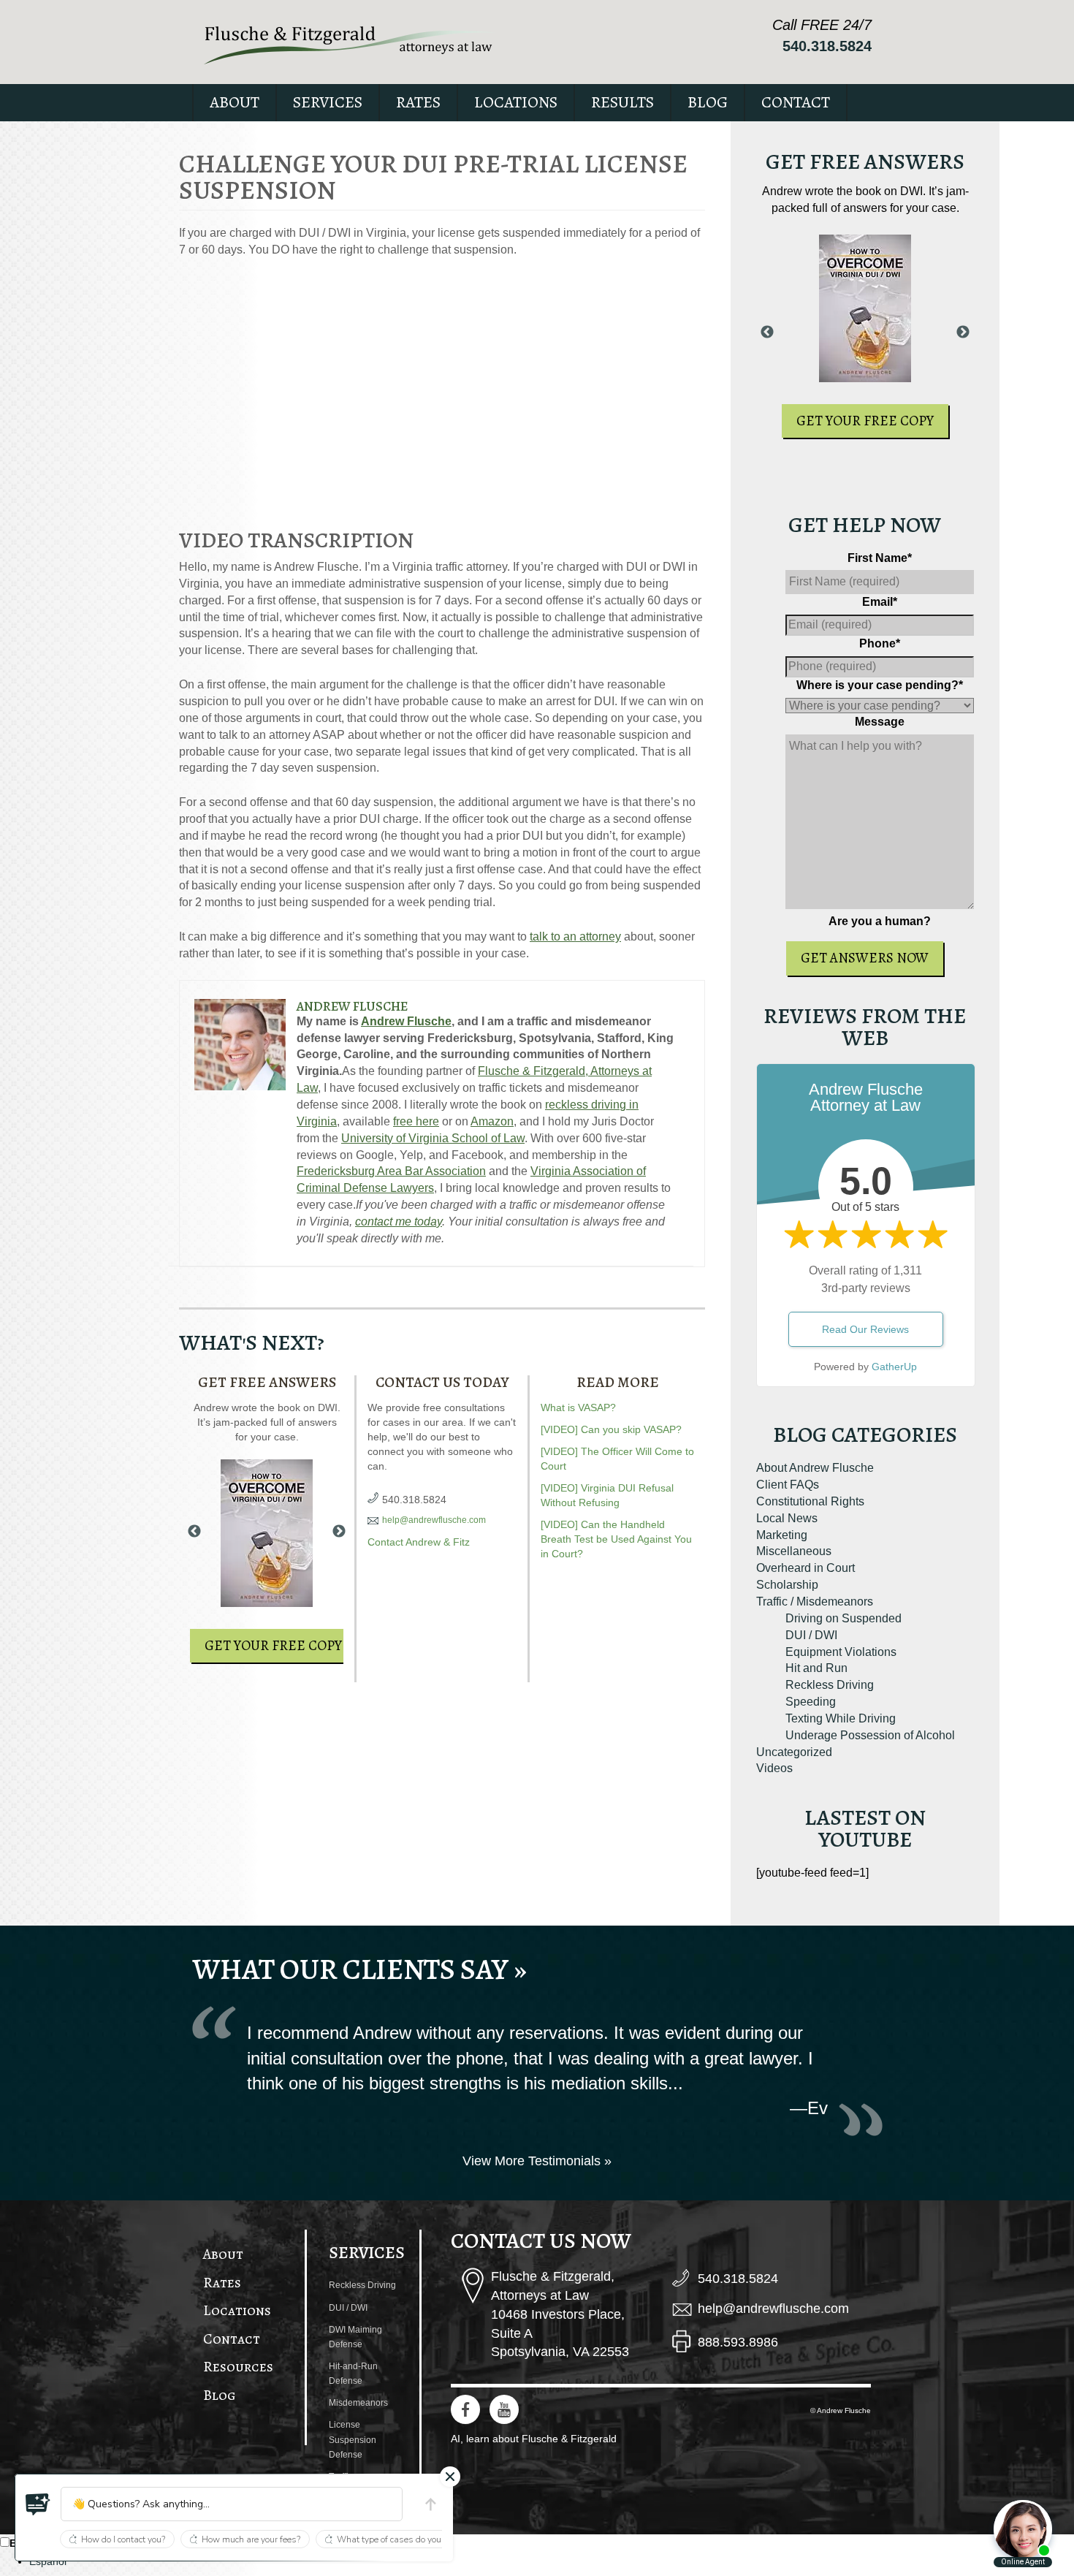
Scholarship (787, 1585)
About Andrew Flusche (815, 1468)
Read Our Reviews (865, 1329)
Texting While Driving (841, 1718)
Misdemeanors (358, 2403)
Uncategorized (794, 1752)
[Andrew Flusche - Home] (349, 45)
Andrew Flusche (352, 1006)
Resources (238, 2367)
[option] (552, 2561)
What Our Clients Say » (359, 1969)
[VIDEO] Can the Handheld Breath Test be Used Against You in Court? (616, 1539)
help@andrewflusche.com (434, 1520)
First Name (880, 558)
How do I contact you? (123, 2539)
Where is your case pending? (880, 685)
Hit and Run (816, 1668)
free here (416, 1121)
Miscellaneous (794, 1551)
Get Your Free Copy (273, 1646)
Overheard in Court (805, 1568)
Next (339, 1532)
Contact (796, 102)
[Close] (450, 2477)
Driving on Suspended (843, 1618)
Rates (418, 102)
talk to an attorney (575, 936)
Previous (194, 1532)
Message (880, 722)
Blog (708, 102)
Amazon (492, 1121)
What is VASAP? (578, 1407)
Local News (787, 1518)
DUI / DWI (811, 1635)
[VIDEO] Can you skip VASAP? (611, 1429)
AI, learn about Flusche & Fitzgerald (534, 2439)
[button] (38, 2504)
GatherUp (894, 1367)
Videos (774, 1768)
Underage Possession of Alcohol (870, 1735)
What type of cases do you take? (400, 2539)
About (235, 102)
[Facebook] (465, 2409)
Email (880, 602)
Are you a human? (880, 921)
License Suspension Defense (353, 2439)
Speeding (811, 1702)
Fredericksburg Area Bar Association (391, 1171)
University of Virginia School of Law (433, 1138)
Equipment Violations (841, 1652)
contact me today (399, 1221)
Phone (880, 643)
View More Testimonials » (537, 2161)
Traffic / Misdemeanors (815, 1602)
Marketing (782, 1535)
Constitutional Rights (810, 1501)
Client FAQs (788, 1485)
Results (622, 102)
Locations (516, 102)
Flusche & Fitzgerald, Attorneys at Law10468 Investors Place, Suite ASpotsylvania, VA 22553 (560, 2314)
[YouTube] (504, 2409)
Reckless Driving (830, 1685)
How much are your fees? (251, 2539)
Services (328, 102)
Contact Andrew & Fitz (419, 1542)
